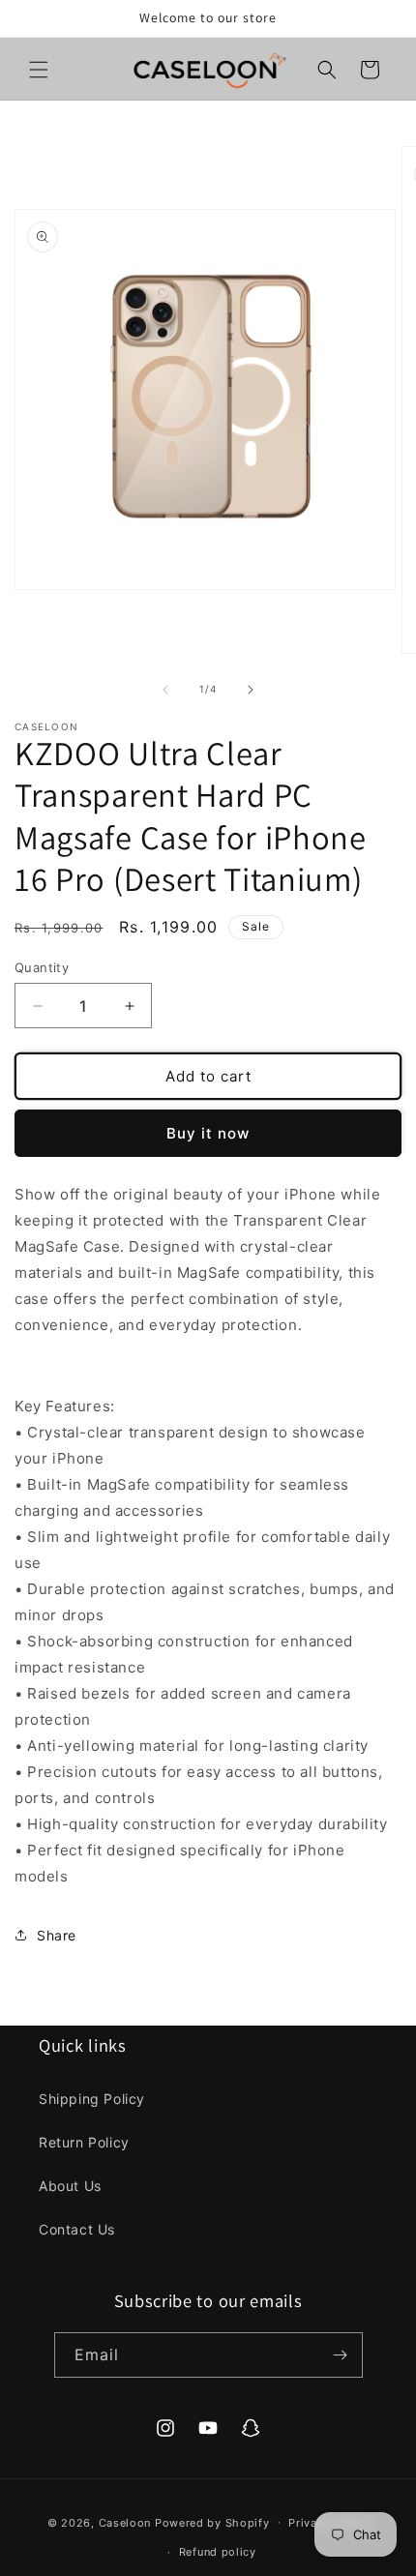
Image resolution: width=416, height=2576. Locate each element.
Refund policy (218, 2552)
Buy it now (208, 1133)
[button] (39, 70)
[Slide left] (165, 690)
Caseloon (125, 2522)
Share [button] (57, 1935)
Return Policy (84, 2142)
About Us (70, 2186)
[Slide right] (251, 690)
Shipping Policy (92, 2099)
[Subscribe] (341, 2355)
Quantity (42, 967)
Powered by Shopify (212, 2522)
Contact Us (77, 2229)
